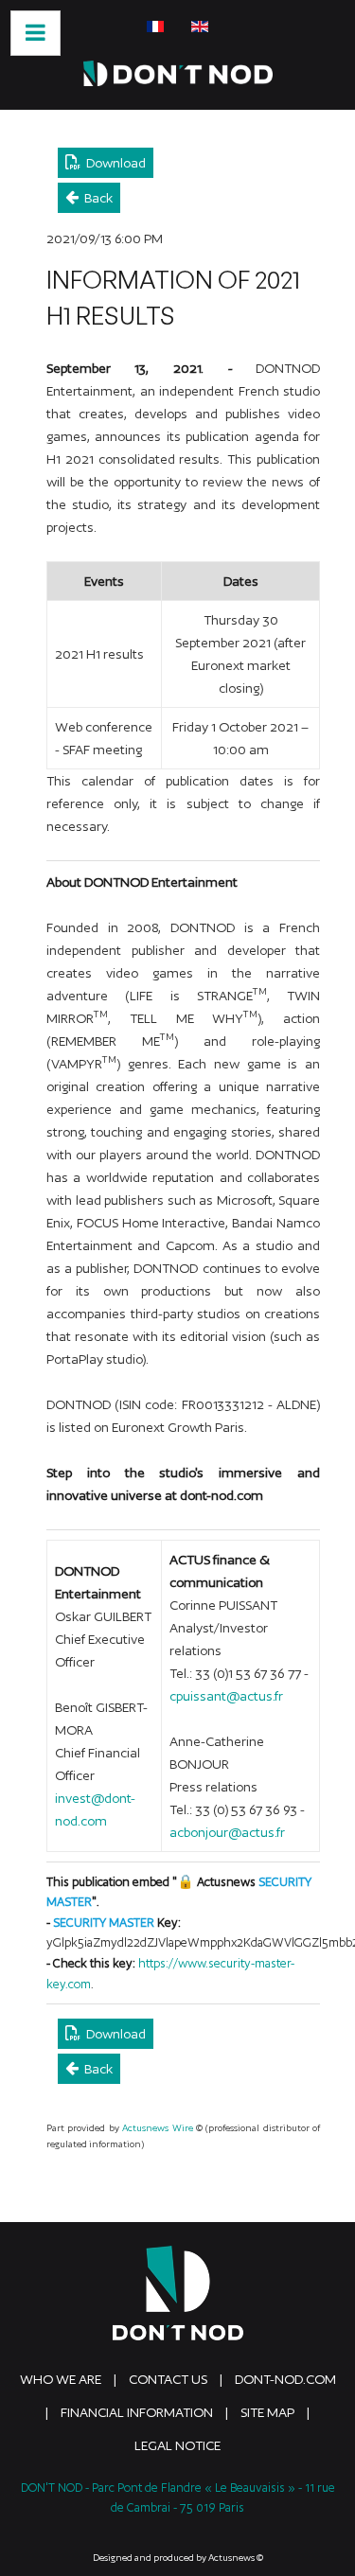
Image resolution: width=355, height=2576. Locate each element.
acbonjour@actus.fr (227, 1832)
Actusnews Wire (157, 2128)
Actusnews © (236, 2558)
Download (113, 163)
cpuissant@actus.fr (226, 1696)
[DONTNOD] (177, 73)
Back (96, 198)
